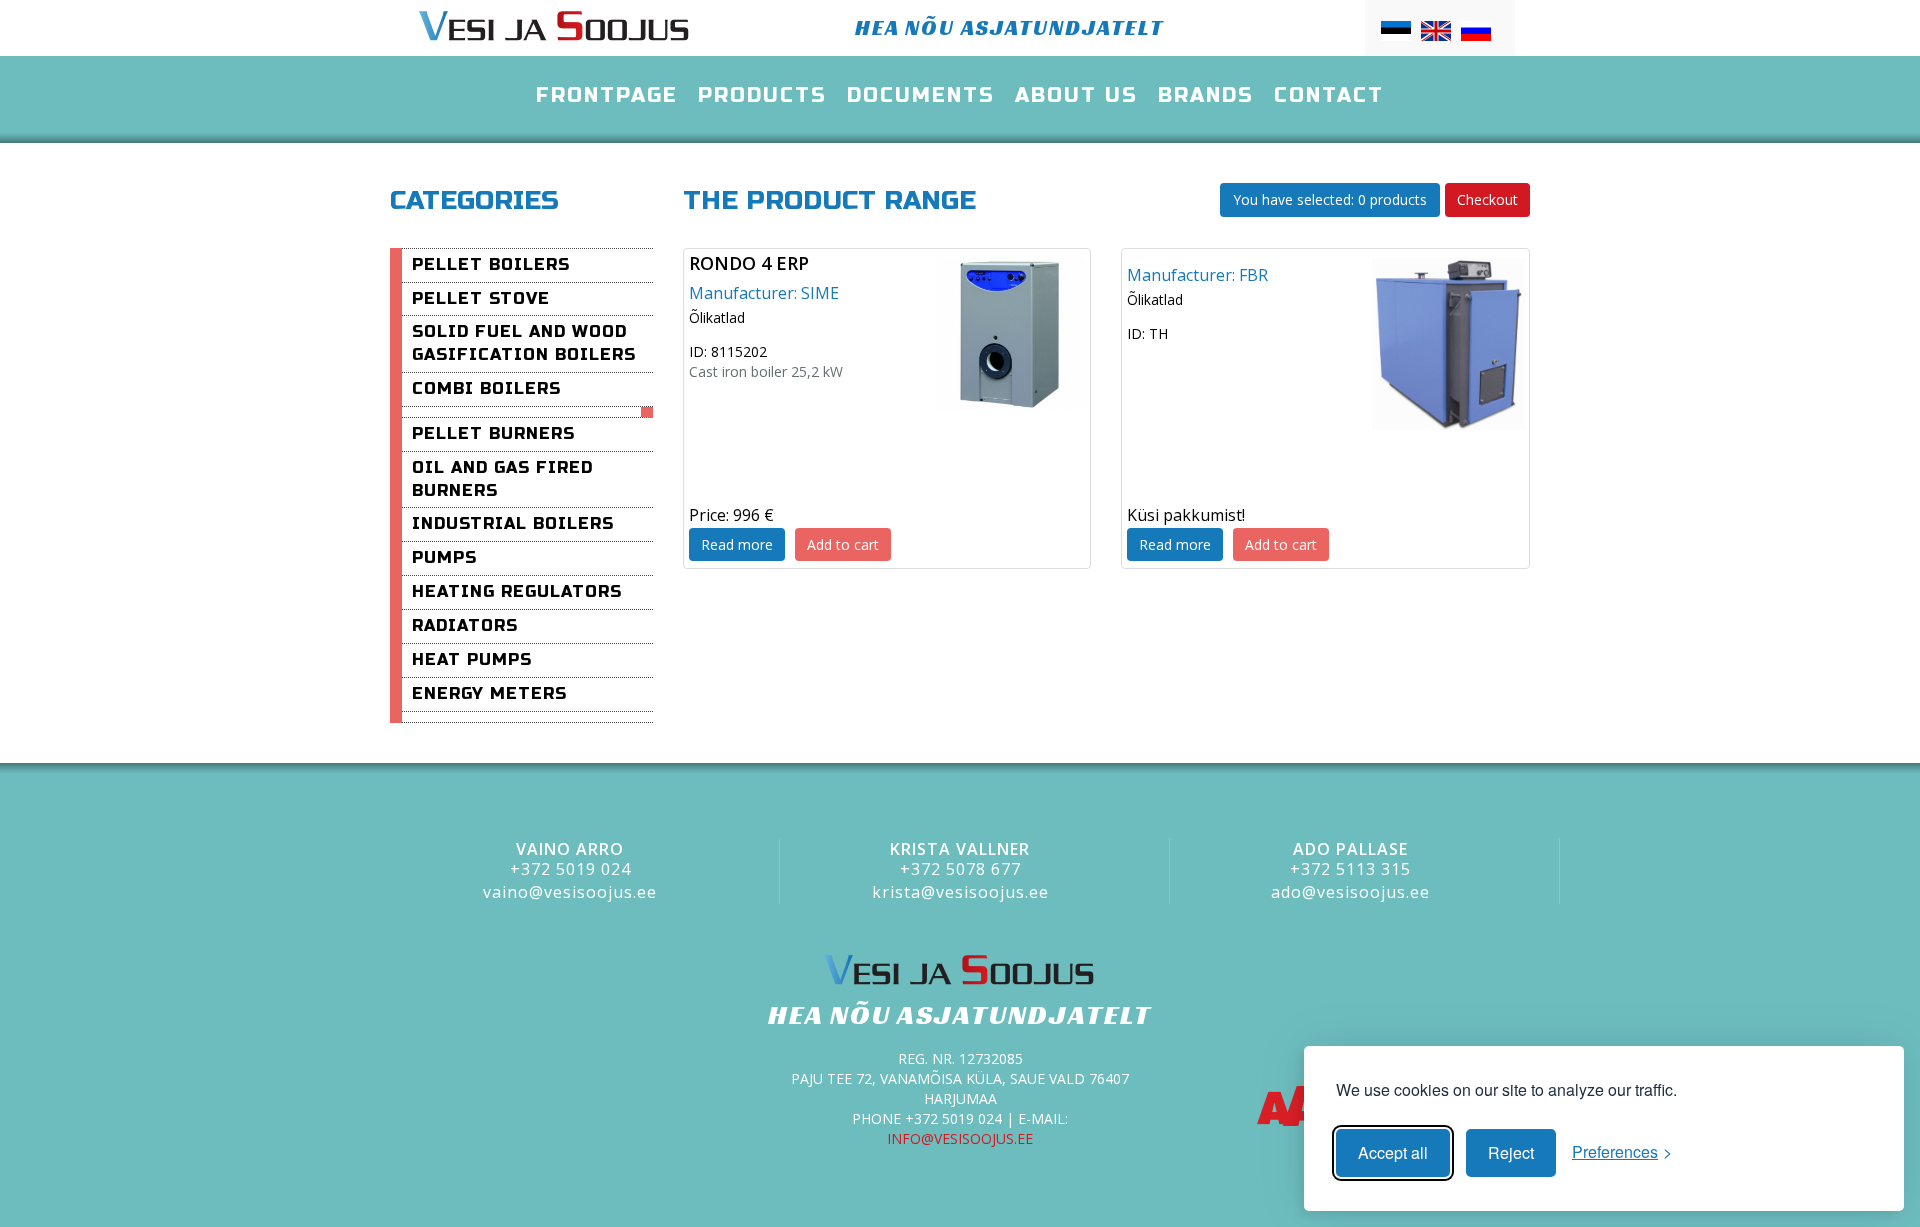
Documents (921, 95)
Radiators (465, 625)
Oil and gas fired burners (502, 479)
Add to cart (843, 544)
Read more (737, 544)
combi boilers (486, 388)
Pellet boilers (491, 264)
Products (762, 95)
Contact (1329, 95)
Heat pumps (472, 659)
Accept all (1393, 1152)
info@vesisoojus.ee (960, 1138)
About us (1076, 95)
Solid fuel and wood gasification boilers (524, 343)
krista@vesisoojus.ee (960, 892)
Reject (1511, 1152)
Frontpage (607, 95)
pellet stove (481, 298)
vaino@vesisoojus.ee (570, 892)
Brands (1206, 95)
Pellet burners (493, 433)
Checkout (1487, 199)
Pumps (444, 557)
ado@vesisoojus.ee (1350, 892)
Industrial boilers (513, 523)
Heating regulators (517, 591)
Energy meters (489, 693)
